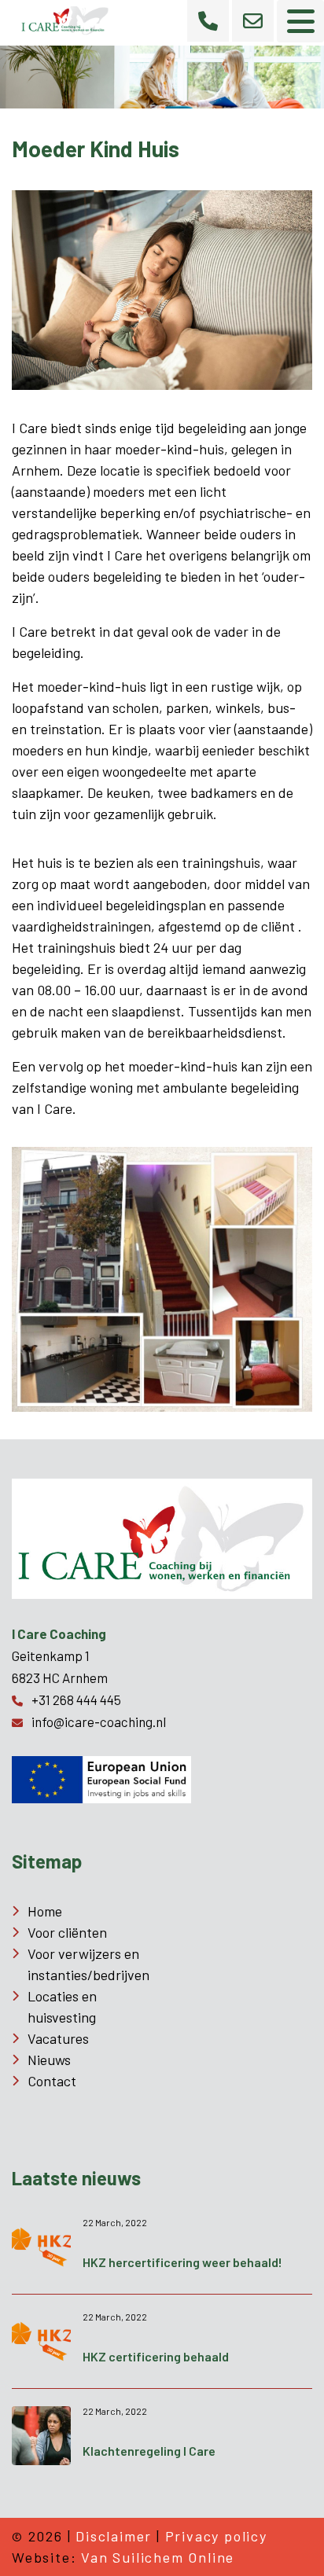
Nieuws (49, 2060)
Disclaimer (114, 2536)
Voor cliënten (67, 1932)
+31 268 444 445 (76, 1700)
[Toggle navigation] (300, 21)
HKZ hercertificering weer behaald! (182, 2262)
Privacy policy (216, 2536)
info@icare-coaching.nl (99, 1722)
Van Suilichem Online (158, 2557)
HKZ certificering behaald (156, 2356)
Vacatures (58, 2038)
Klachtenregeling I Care (149, 2451)
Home (45, 1911)
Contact (52, 2081)
